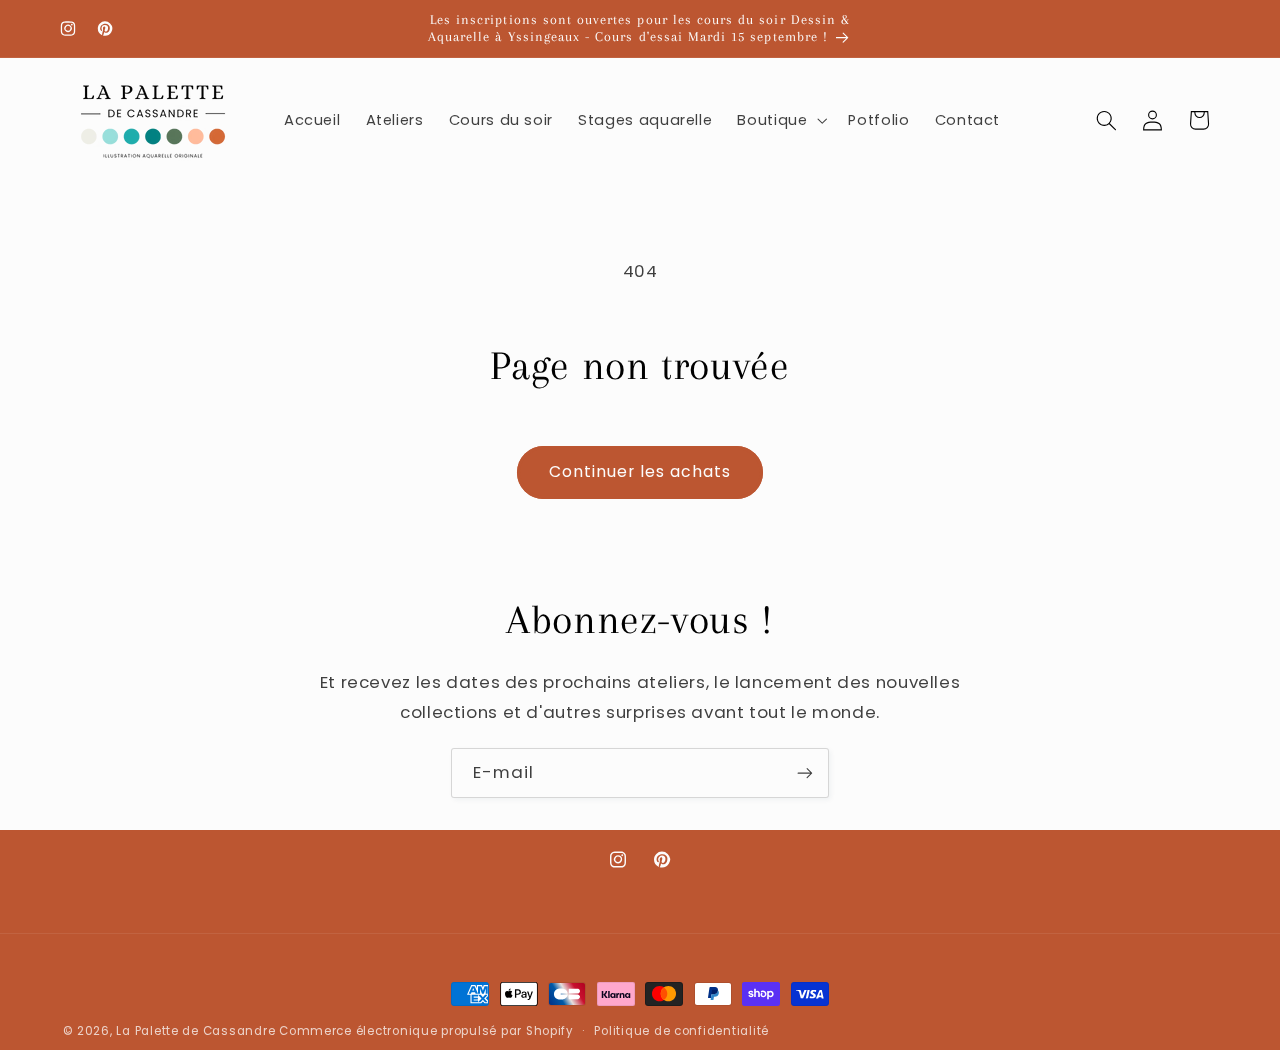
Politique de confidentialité (681, 1031)
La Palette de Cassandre (195, 1031)
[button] (780, 120)
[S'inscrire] (805, 772)
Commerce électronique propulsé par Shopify (426, 1031)
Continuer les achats (640, 471)
